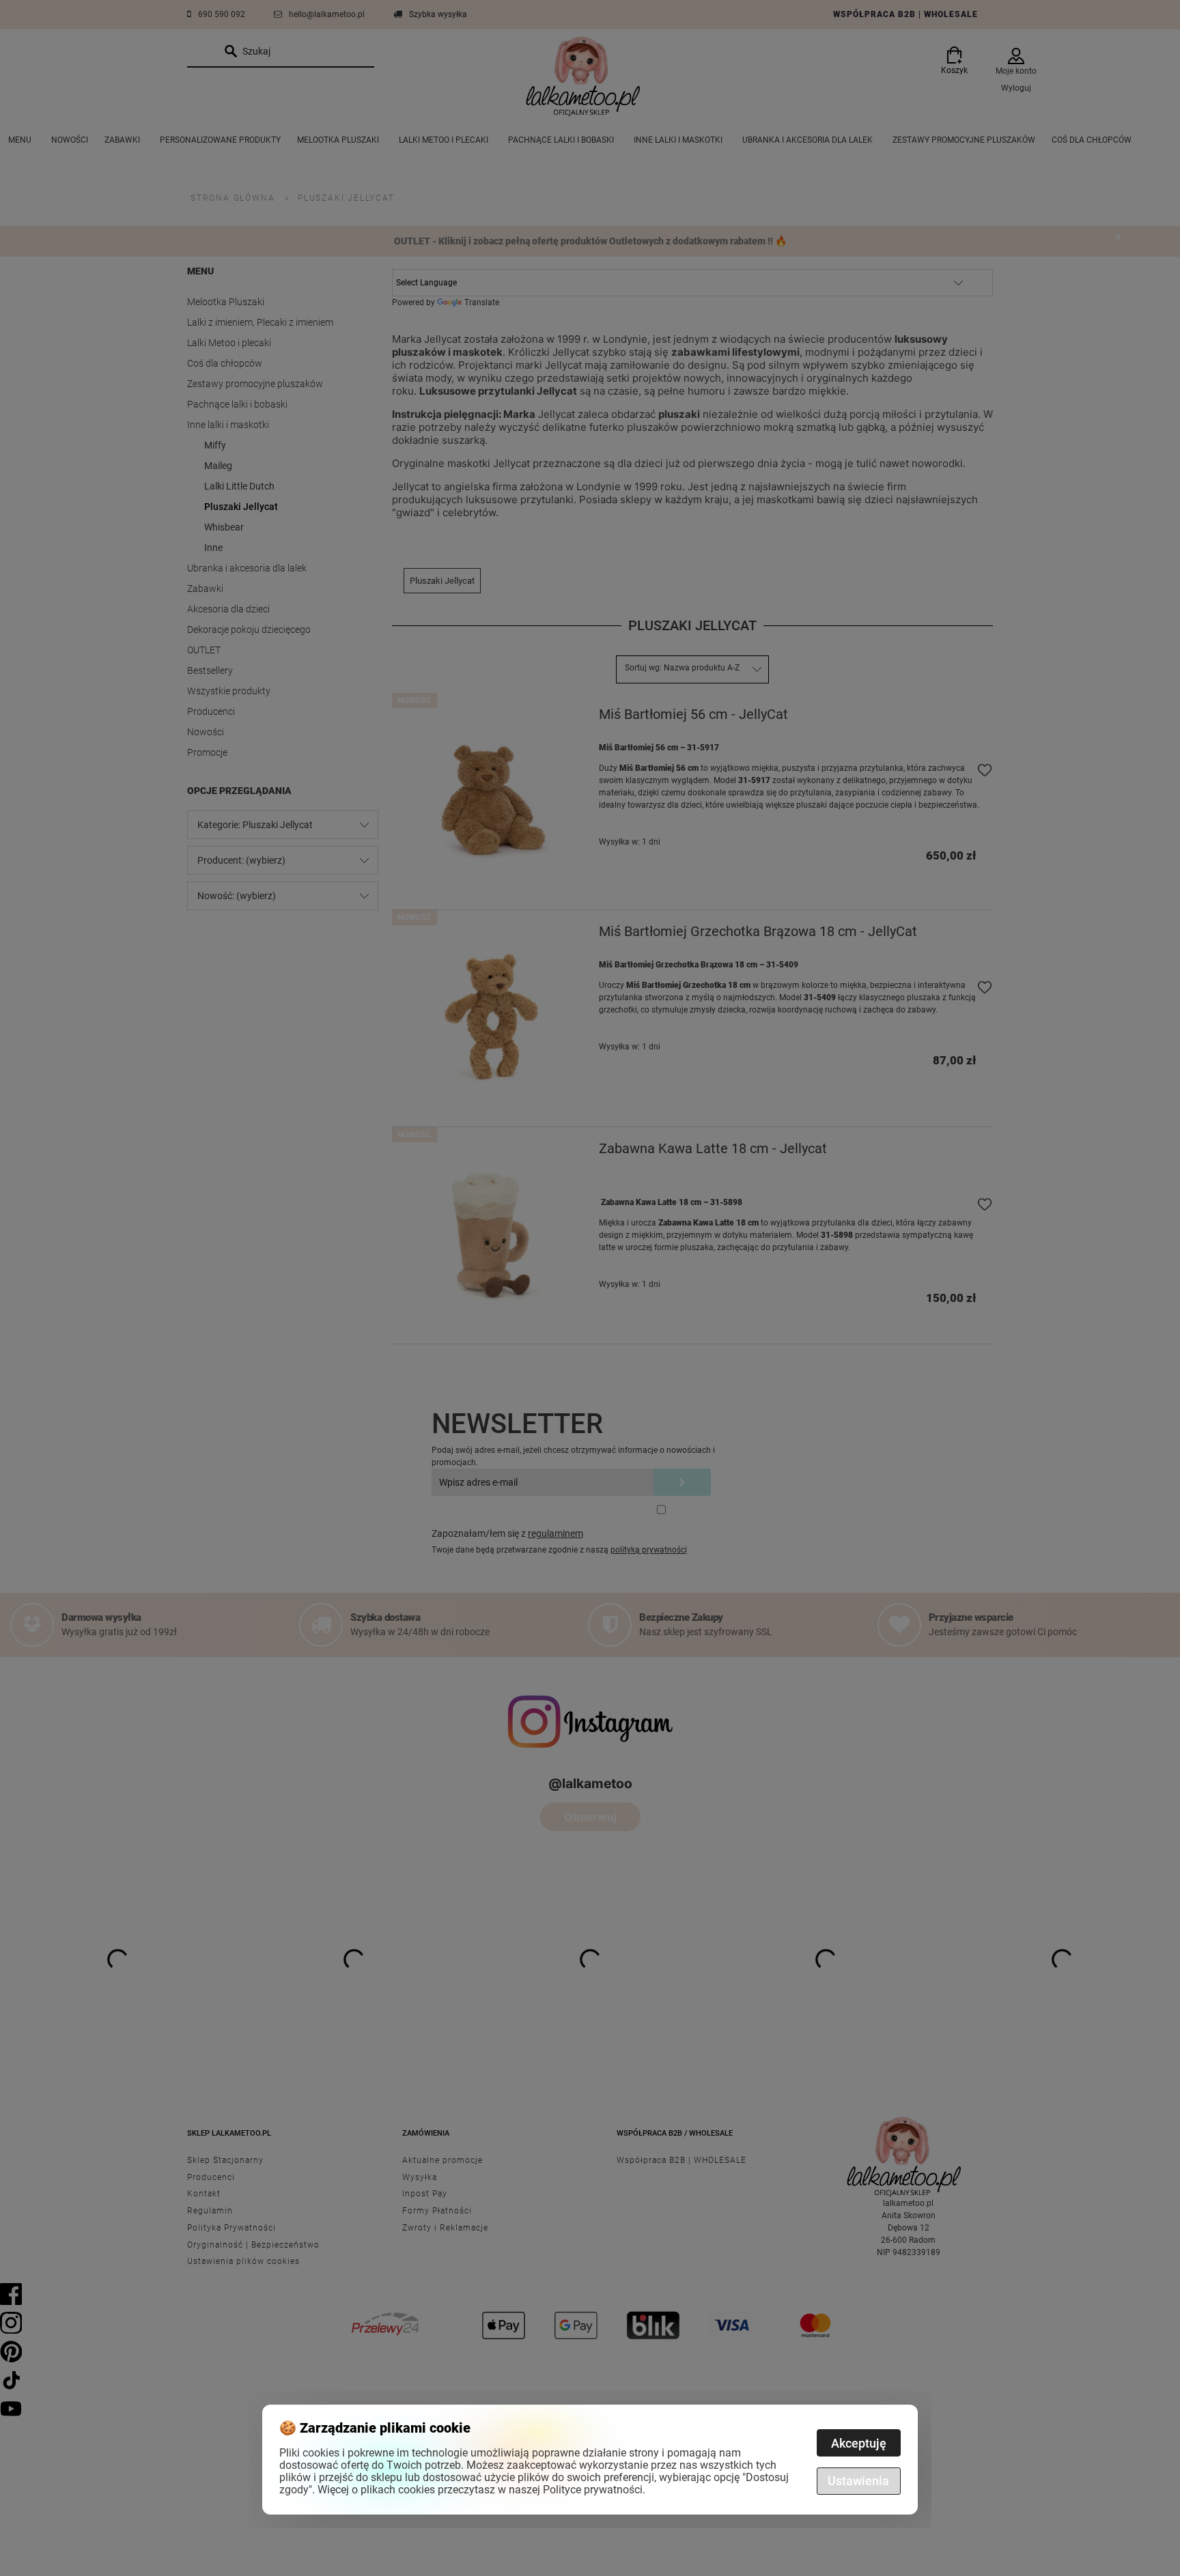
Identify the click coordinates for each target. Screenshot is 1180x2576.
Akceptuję (859, 2443)
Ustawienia (858, 2481)
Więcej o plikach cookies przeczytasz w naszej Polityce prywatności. (481, 2490)
